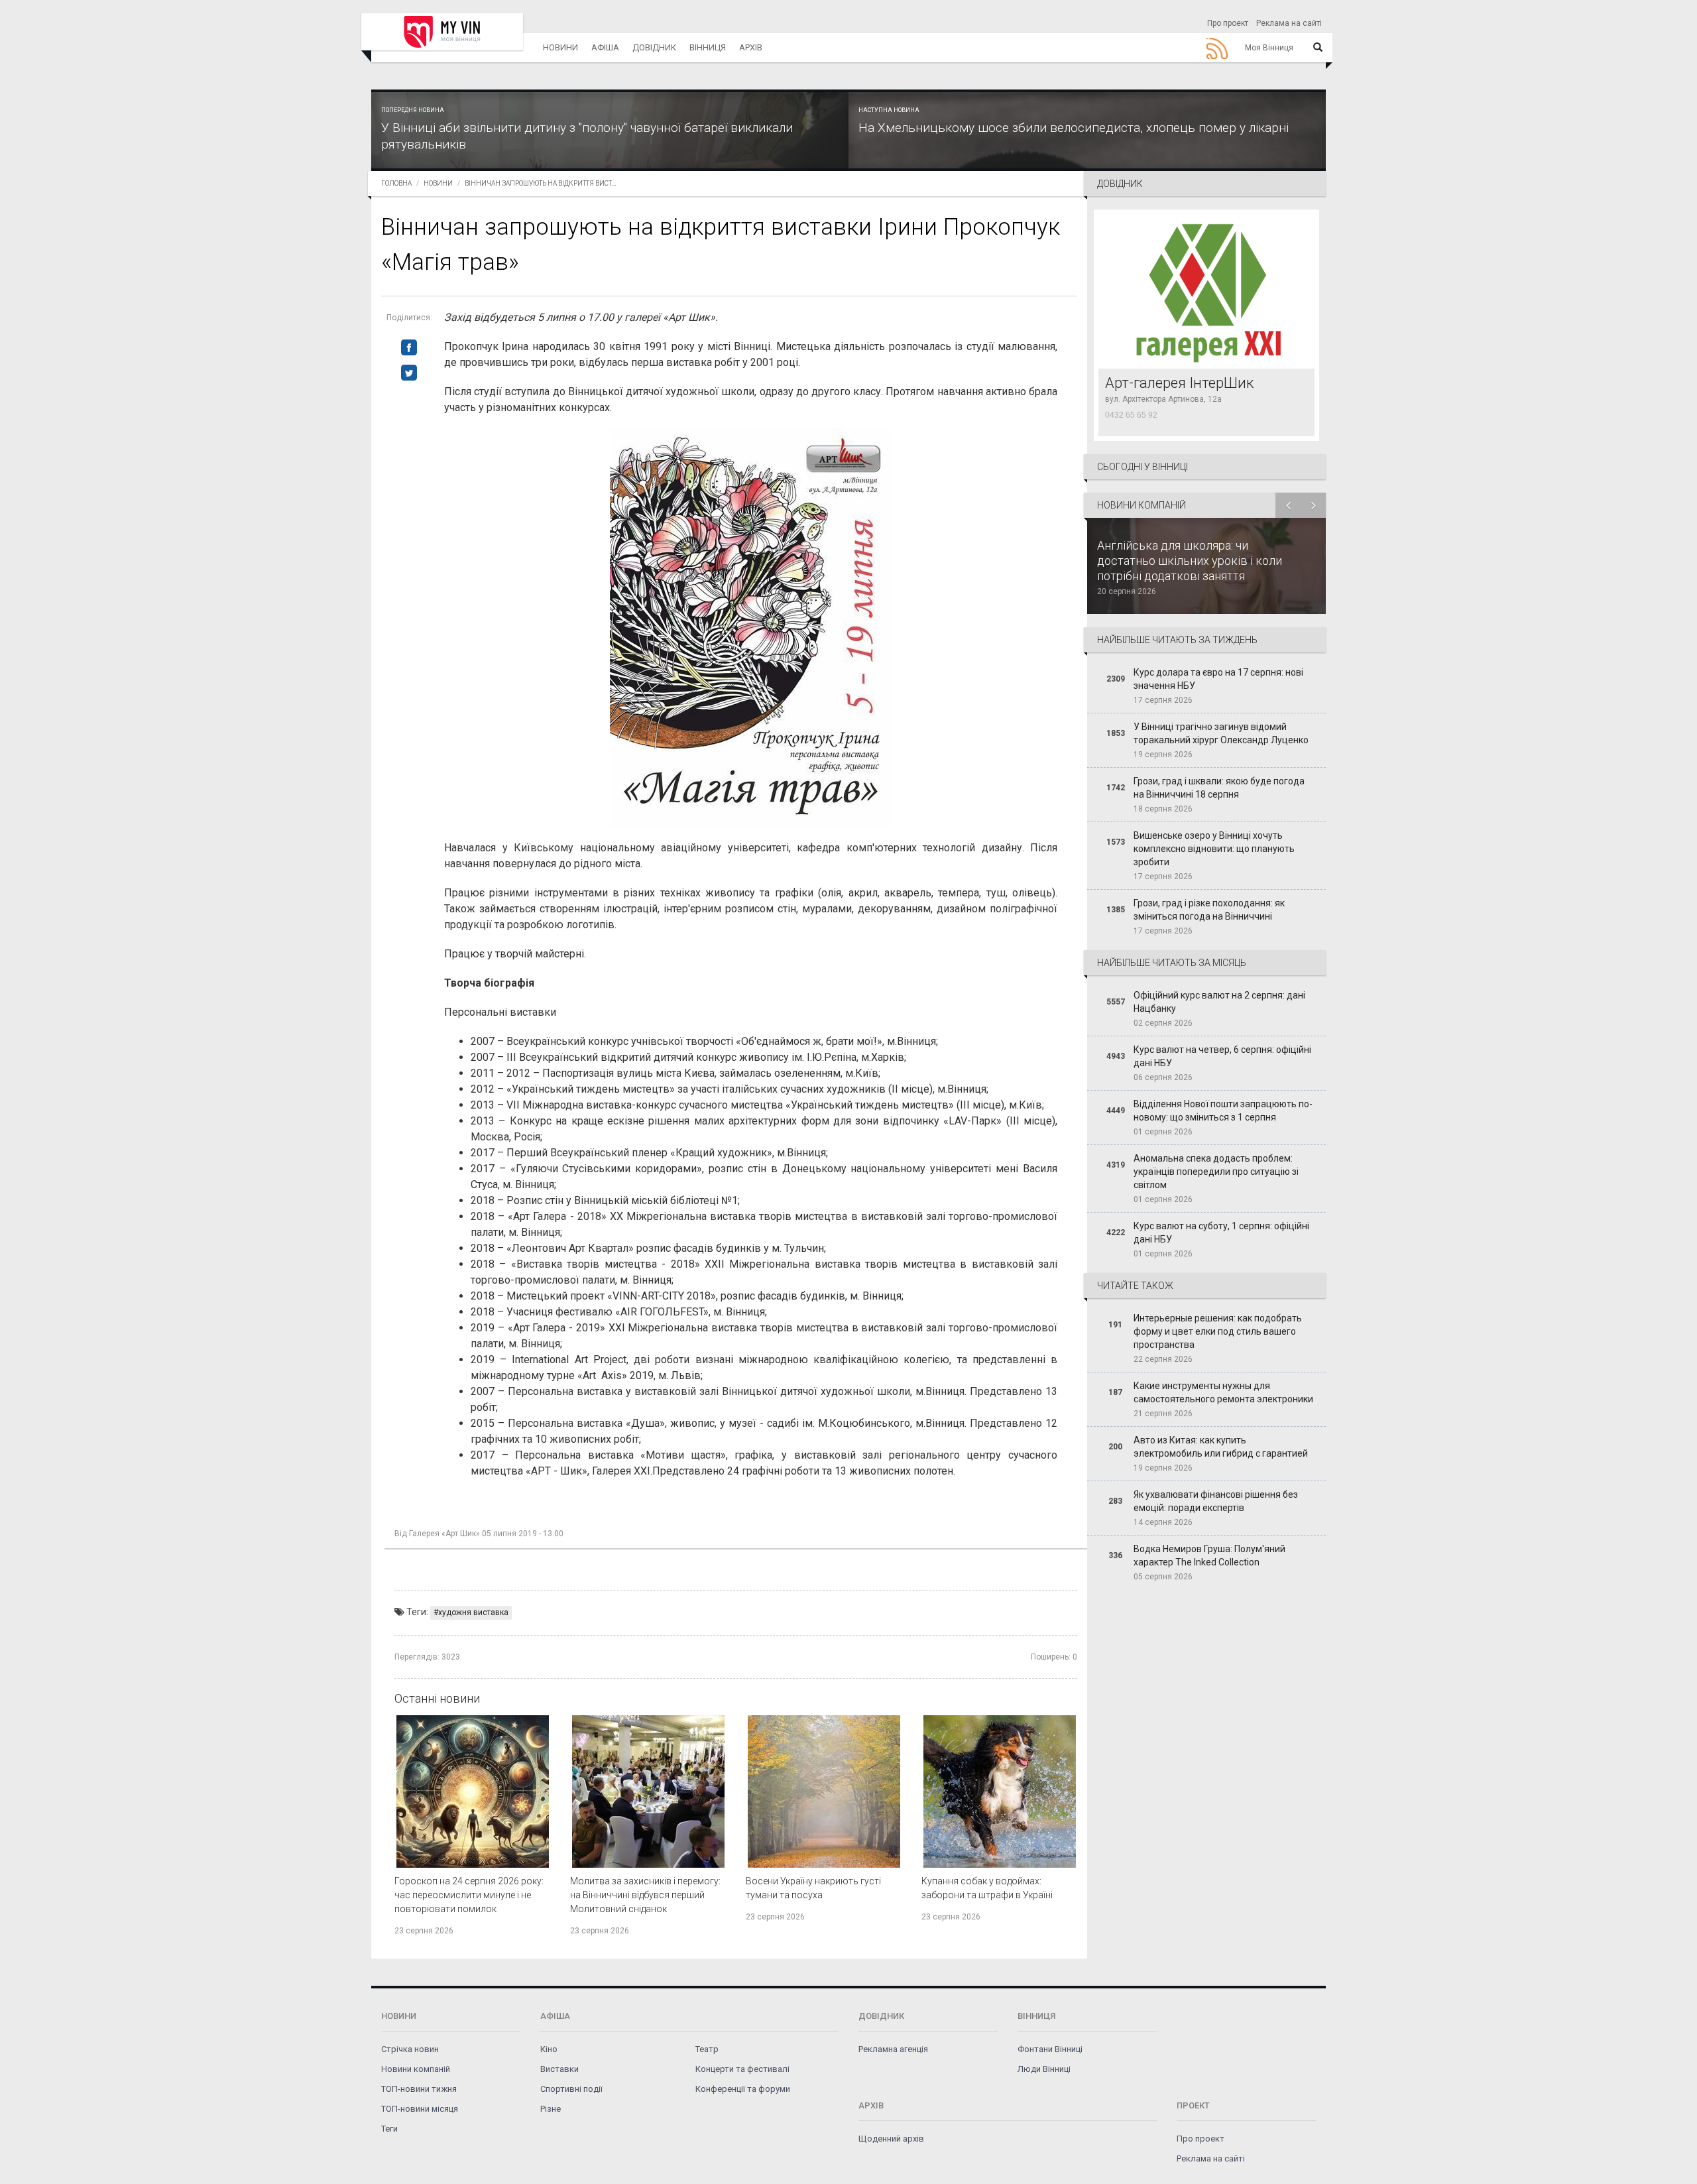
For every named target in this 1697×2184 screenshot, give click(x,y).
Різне (551, 2109)
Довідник (654, 47)
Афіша (605, 47)
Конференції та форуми (743, 2089)
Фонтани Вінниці (1050, 2049)
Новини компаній (416, 2069)
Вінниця (708, 47)
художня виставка (473, 1612)
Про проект (1228, 23)
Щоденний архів (891, 2139)
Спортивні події (571, 2089)
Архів (751, 47)
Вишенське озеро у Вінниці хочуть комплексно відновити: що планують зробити (1214, 849)
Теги (389, 2129)
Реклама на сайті (1289, 23)
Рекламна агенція (893, 2049)
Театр (707, 2049)
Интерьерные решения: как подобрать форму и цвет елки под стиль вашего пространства (1218, 1331)
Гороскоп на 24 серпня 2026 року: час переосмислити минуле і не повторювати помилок (469, 1895)
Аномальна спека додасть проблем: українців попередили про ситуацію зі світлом (1216, 1172)
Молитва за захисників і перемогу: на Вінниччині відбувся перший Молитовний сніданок (645, 1895)
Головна (396, 183)
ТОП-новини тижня (419, 2089)
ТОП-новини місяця (420, 2109)
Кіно (549, 2049)
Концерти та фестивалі (742, 2069)
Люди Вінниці (1044, 2069)
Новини (560, 47)
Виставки (559, 2069)
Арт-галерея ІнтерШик (1179, 383)
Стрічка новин (410, 2049)
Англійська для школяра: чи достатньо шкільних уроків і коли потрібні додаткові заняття (1190, 561)
